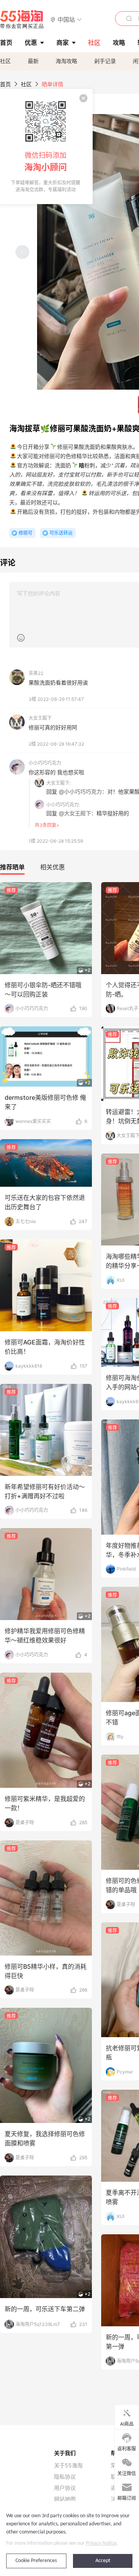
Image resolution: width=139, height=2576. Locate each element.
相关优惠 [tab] (53, 867)
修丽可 (25, 533)
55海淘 (22, 19)
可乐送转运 (61, 533)
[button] (66, 19)
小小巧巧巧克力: (63, 805)
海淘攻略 (66, 61)
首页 (5, 84)
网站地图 (65, 2499)
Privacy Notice (101, 2543)
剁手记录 (105, 61)
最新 (33, 61)
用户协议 (65, 2488)
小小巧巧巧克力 (45, 763)
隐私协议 (65, 2477)
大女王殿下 (40, 718)
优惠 (31, 43)
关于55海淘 (68, 2465)
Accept (103, 2561)
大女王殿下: (58, 783)
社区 (5, 61)
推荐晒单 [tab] (12, 867)
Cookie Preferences (36, 2561)
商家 (63, 43)
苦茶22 (36, 673)
